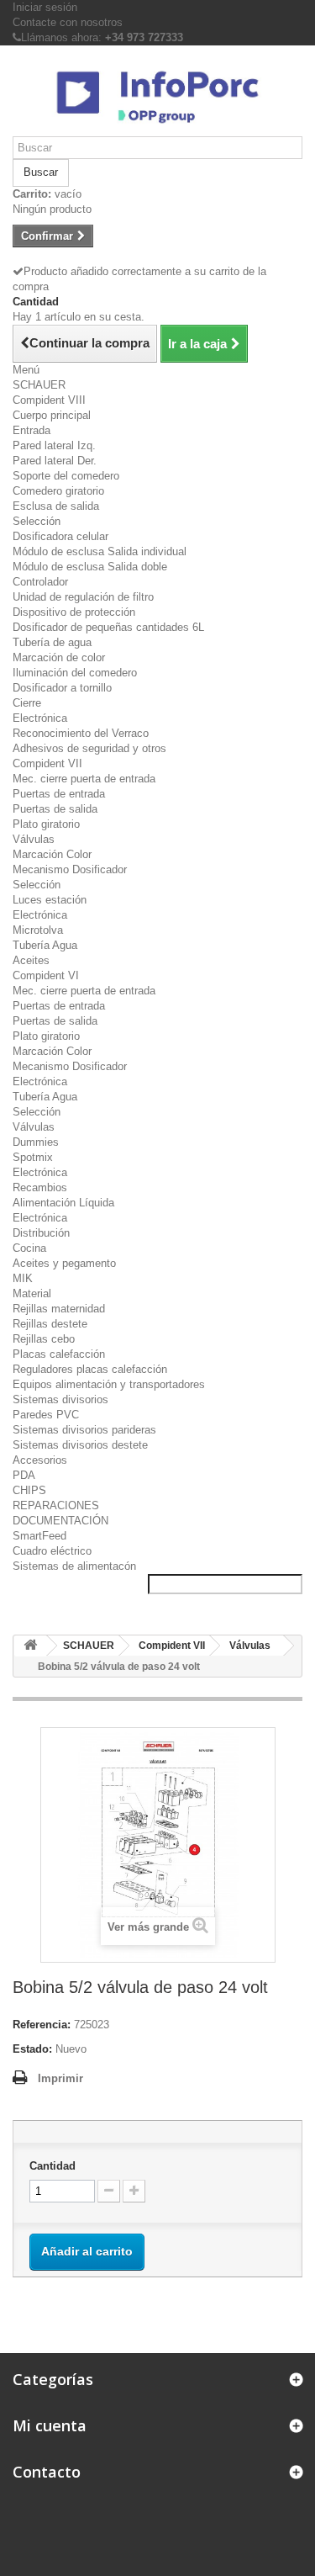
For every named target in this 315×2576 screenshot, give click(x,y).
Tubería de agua (52, 642)
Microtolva (38, 930)
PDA (24, 1475)
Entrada (31, 430)
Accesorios (40, 1460)
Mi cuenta (50, 2425)
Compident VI (46, 975)
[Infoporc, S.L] (157, 97)
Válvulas (34, 839)
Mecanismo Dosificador (70, 869)
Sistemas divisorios (60, 1399)
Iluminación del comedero (75, 673)
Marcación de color (59, 657)
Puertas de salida (55, 809)
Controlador (40, 582)
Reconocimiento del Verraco (81, 733)
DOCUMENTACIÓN (60, 1521)
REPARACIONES (56, 1505)
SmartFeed (39, 1536)
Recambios (40, 1187)
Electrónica (40, 718)
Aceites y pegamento (64, 1263)
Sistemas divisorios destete (80, 1445)
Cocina (29, 1248)
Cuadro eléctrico (52, 1551)
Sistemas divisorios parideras (84, 1430)
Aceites (31, 960)
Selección (37, 521)
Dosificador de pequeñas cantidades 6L (108, 627)
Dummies (36, 1142)
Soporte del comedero (66, 476)
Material (32, 1293)
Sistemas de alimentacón (74, 1566)
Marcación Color (52, 854)
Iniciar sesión (45, 7)
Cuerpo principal (52, 415)
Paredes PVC (46, 1415)
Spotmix (33, 1157)
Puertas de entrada (59, 794)
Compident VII (47, 763)
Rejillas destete (50, 1324)
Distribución (41, 1233)
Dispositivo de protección (74, 612)
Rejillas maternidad (59, 1309)
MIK (23, 1278)
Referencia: (42, 2025)
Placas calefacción (59, 1354)
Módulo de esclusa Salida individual (100, 551)
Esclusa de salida (56, 506)
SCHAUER (39, 385)
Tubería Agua (45, 945)
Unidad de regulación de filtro (83, 597)
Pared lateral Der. (55, 461)
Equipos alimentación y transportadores (109, 1384)
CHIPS (29, 1490)
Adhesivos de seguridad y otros (89, 748)
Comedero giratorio (58, 491)
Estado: (32, 2049)
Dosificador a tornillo (62, 688)
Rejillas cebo (44, 1339)
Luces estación (50, 900)
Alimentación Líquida (63, 1203)
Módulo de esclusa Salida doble (90, 567)
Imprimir (60, 2078)
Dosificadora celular (60, 536)
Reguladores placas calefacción (90, 1369)
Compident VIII (49, 400)
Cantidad (52, 2166)
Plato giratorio (46, 824)
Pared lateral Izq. (54, 445)
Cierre (27, 703)
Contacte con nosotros (68, 22)
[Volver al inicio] (30, 1646)
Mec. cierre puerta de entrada (84, 779)
